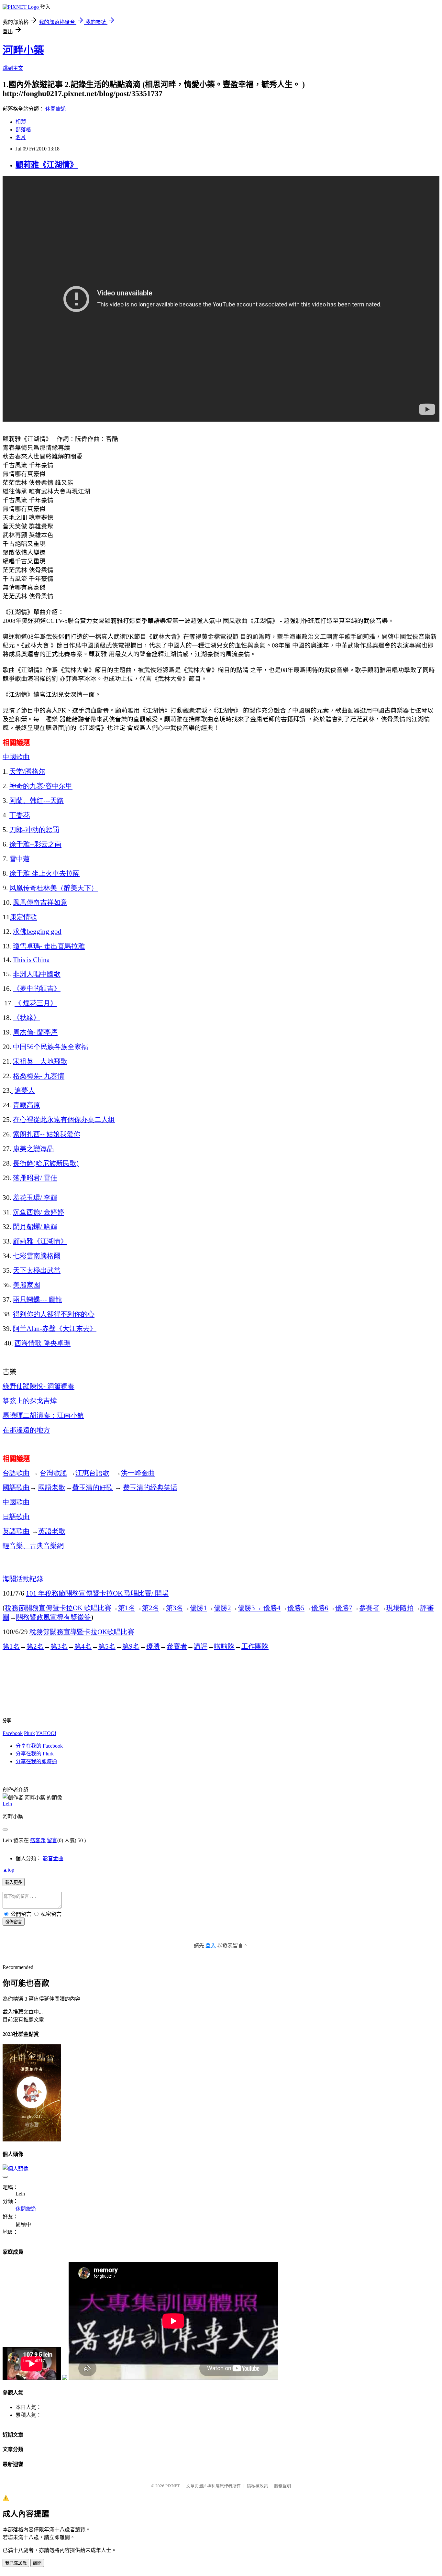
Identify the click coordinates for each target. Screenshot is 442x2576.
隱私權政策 (257, 2486)
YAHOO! (46, 1733)
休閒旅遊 (56, 109)
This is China (31, 960)
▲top (8, 1870)
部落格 (23, 130)
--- (37, 801)
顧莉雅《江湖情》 (47, 165)
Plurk (29, 1733)
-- (35, 844)
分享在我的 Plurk (35, 1754)
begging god (37, 932)
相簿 (21, 122)
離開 (37, 2563)
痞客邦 (38, 1840)
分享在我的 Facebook (39, 1746)
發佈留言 (14, 1922)
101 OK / (97, 1593)
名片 (21, 137)
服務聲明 (282, 2486)
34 (259, 1608)
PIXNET (173, 2486)
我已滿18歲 (16, 2563)
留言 (52, 1840)
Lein (7, 1804)
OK (58, 1608)
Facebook (13, 1733)
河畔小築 (23, 50)
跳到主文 (13, 68)
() (46, 1163)
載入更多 (14, 1882)
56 (50, 1047)
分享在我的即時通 (36, 1761)
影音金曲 (53, 1858)
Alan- (55, 1329)
